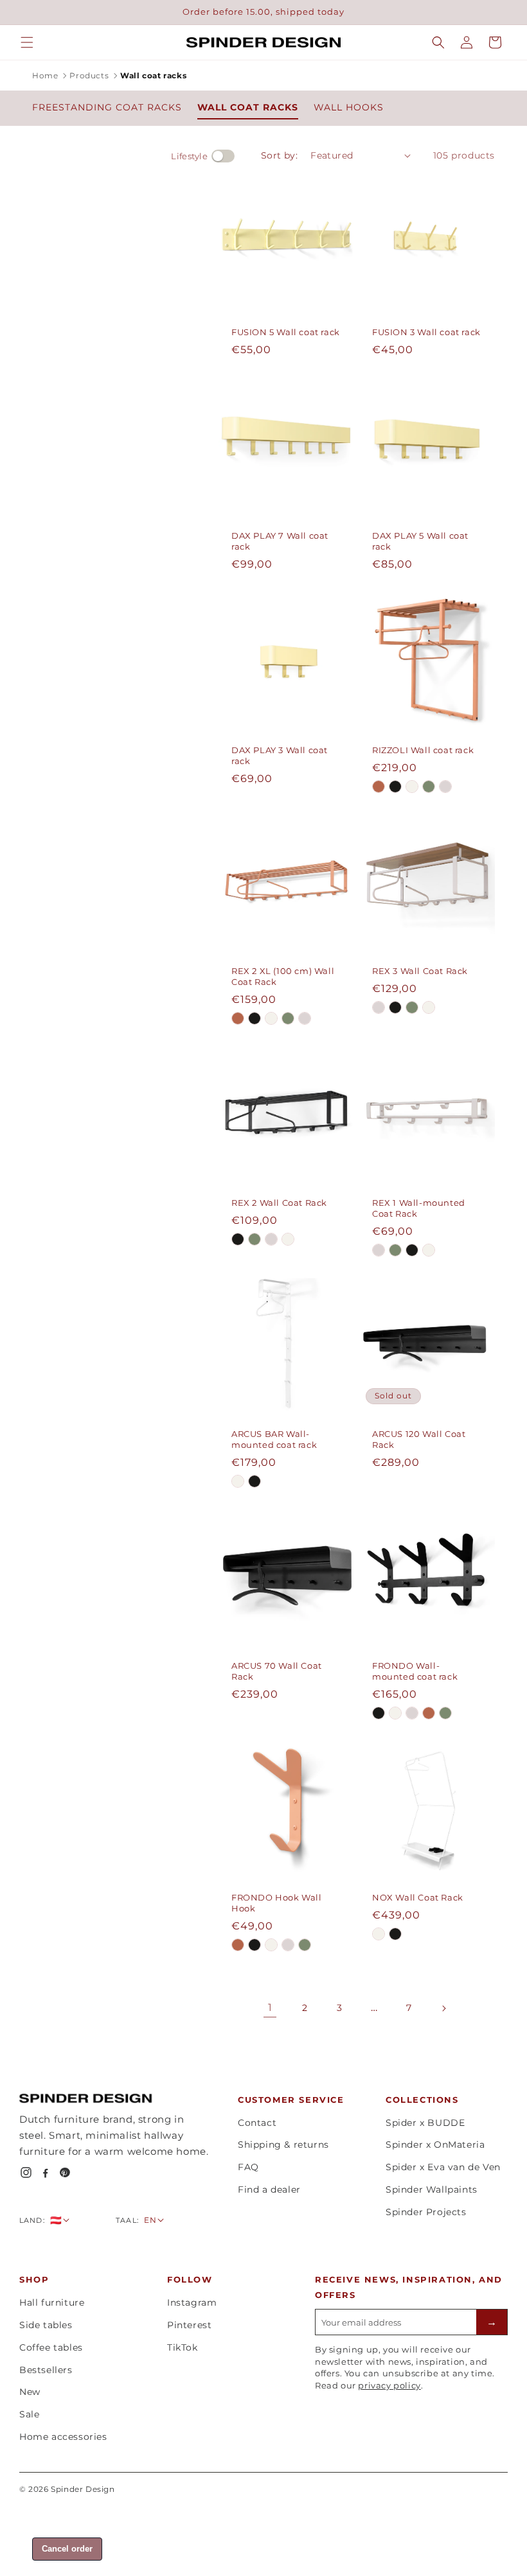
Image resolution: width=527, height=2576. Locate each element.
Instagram (192, 2302)
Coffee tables (51, 2347)
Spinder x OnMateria (435, 2145)
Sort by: (279, 155)
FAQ (248, 2167)
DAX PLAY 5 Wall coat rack (420, 541)
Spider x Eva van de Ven (443, 2167)
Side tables (46, 2325)
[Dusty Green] (429, 787)
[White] (271, 1018)
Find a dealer (269, 2189)
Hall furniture (52, 2302)
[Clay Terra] (238, 1018)
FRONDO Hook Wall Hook (277, 1903)
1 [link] (270, 2007)
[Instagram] (26, 2172)
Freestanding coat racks (107, 107)
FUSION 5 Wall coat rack (286, 332)
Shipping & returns (283, 2145)
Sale (29, 2414)
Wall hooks (349, 107)
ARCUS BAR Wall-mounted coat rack (274, 1439)
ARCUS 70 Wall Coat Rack (277, 1671)
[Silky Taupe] (445, 787)
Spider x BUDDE (425, 2123)
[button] (27, 42)
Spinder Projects (426, 2212)
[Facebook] (45, 2172)
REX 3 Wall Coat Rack (420, 971)
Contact (257, 2123)
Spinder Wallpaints (432, 2189)
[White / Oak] (412, 787)
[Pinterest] (65, 2172)
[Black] (255, 1018)
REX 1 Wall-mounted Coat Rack (419, 1208)
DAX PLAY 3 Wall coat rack (280, 755)
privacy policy (389, 2385)
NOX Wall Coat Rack (418, 1897)
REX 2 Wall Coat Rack (279, 1203)
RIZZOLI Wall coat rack (423, 750)
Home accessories (63, 2437)
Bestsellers (46, 2370)
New (30, 2392)
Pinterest (189, 2325)
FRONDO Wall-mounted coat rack (415, 1671)
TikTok (183, 2347)
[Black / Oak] (395, 787)
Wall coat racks (248, 107)
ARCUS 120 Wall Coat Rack (419, 1439)
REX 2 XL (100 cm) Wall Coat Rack (283, 976)
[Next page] (443, 2008)
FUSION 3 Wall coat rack (426, 332)
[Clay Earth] (379, 787)
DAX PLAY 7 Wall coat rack (280, 541)
